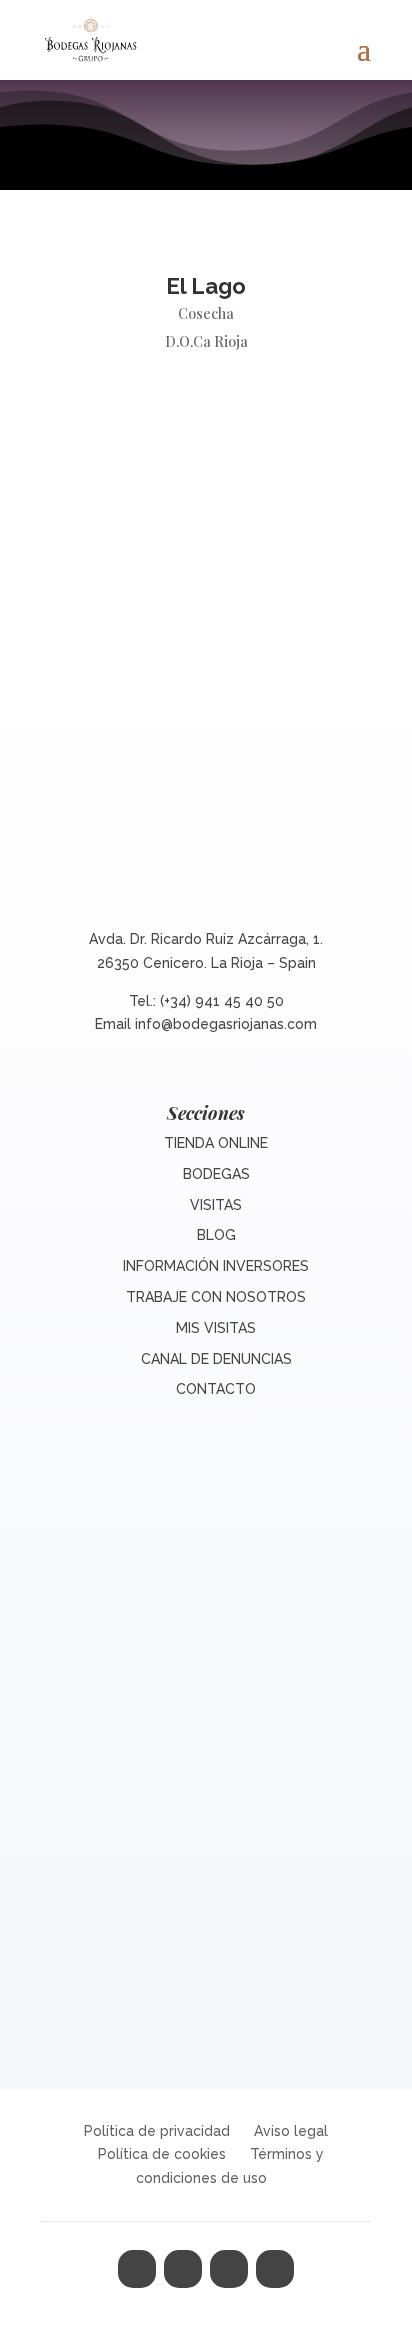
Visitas (216, 1205)
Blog (216, 1235)
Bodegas (216, 1174)
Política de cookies (162, 2154)
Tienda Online (216, 1143)
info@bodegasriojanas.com (226, 1024)
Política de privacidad (157, 2131)
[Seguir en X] (183, 2269)
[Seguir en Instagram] (229, 2269)
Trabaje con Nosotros (216, 1297)
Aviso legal (291, 2131)
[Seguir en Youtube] (275, 2269)
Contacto (216, 1389)
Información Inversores (216, 1266)
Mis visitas (216, 1328)
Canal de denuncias (216, 1359)
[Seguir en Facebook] (137, 2269)
